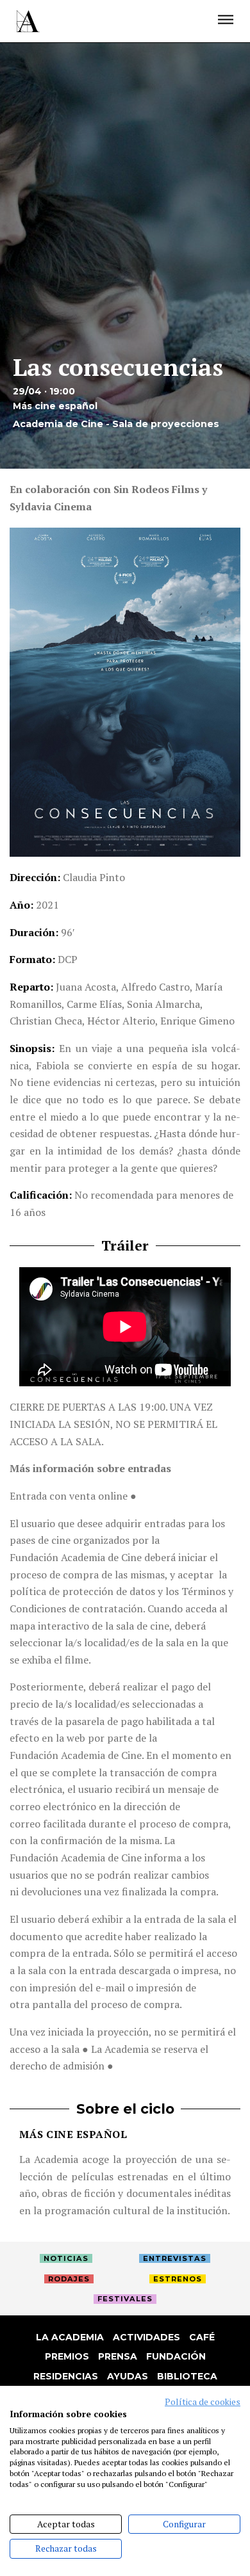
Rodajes (69, 2279)
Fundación (176, 2356)
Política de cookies (203, 2402)
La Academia (70, 2337)
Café (202, 2337)
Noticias (66, 2258)
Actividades (146, 2337)
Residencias (66, 2376)
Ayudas (128, 2376)
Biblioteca (187, 2376)
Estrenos (178, 2279)
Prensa (118, 2356)
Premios (67, 2356)
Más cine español (73, 2134)
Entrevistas (175, 2258)
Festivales (125, 2299)
